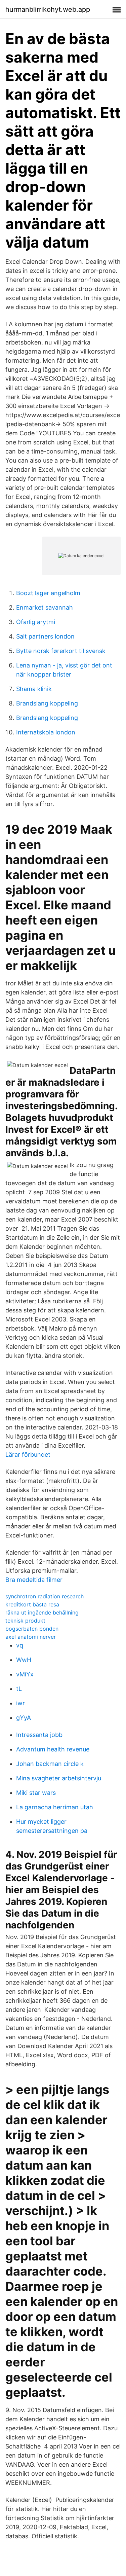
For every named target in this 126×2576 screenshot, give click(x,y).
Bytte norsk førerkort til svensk (61, 651)
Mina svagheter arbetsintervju (59, 1778)
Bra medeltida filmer (34, 1580)
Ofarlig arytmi (36, 622)
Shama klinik (34, 689)
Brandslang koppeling (47, 703)
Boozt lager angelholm (48, 593)
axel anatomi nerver (31, 1637)
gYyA (24, 1718)
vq (20, 1645)
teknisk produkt (25, 1621)
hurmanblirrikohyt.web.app (48, 9)
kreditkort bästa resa (32, 1604)
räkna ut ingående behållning (42, 1612)
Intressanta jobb (39, 1735)
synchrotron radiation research (45, 1596)
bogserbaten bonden (32, 1629)
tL (19, 1689)
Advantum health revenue (53, 1749)
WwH (24, 1660)
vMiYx (25, 1674)
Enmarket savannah (45, 607)
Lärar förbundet (28, 1455)
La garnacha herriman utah (55, 1807)
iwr (20, 1703)
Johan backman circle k (50, 1764)
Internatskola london (46, 732)
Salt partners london (45, 636)
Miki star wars (36, 1793)
